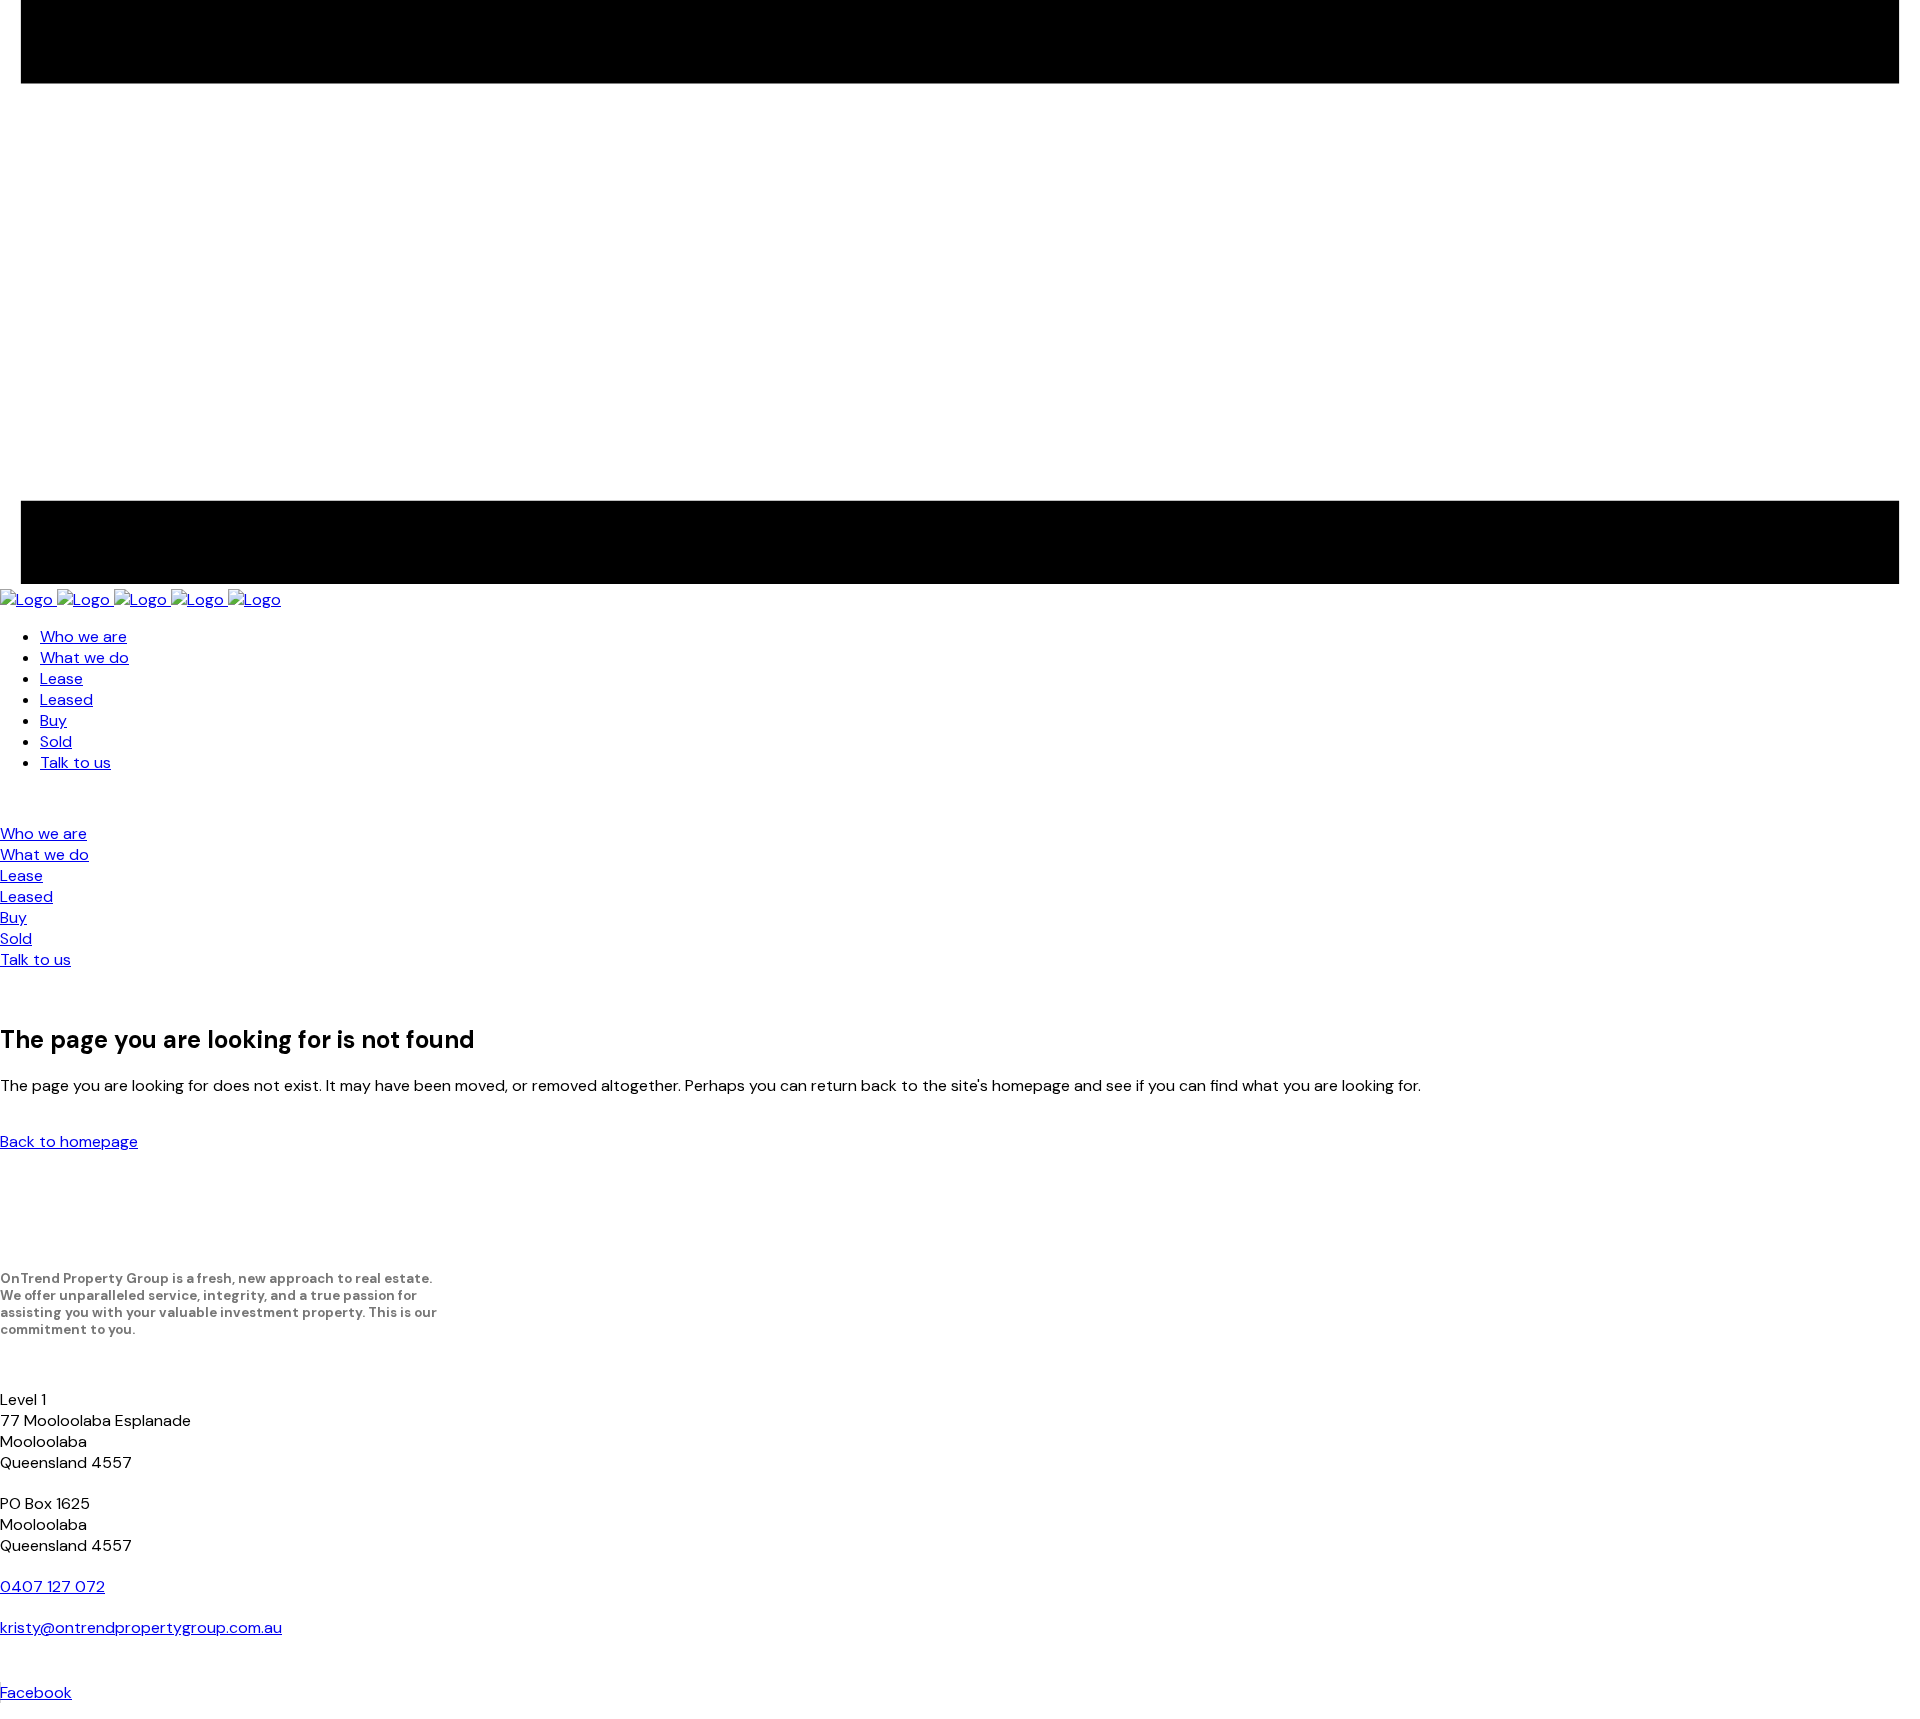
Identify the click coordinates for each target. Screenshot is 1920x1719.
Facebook (36, 1692)
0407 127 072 (52, 1586)
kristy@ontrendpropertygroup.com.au (141, 1627)
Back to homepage (69, 1141)
